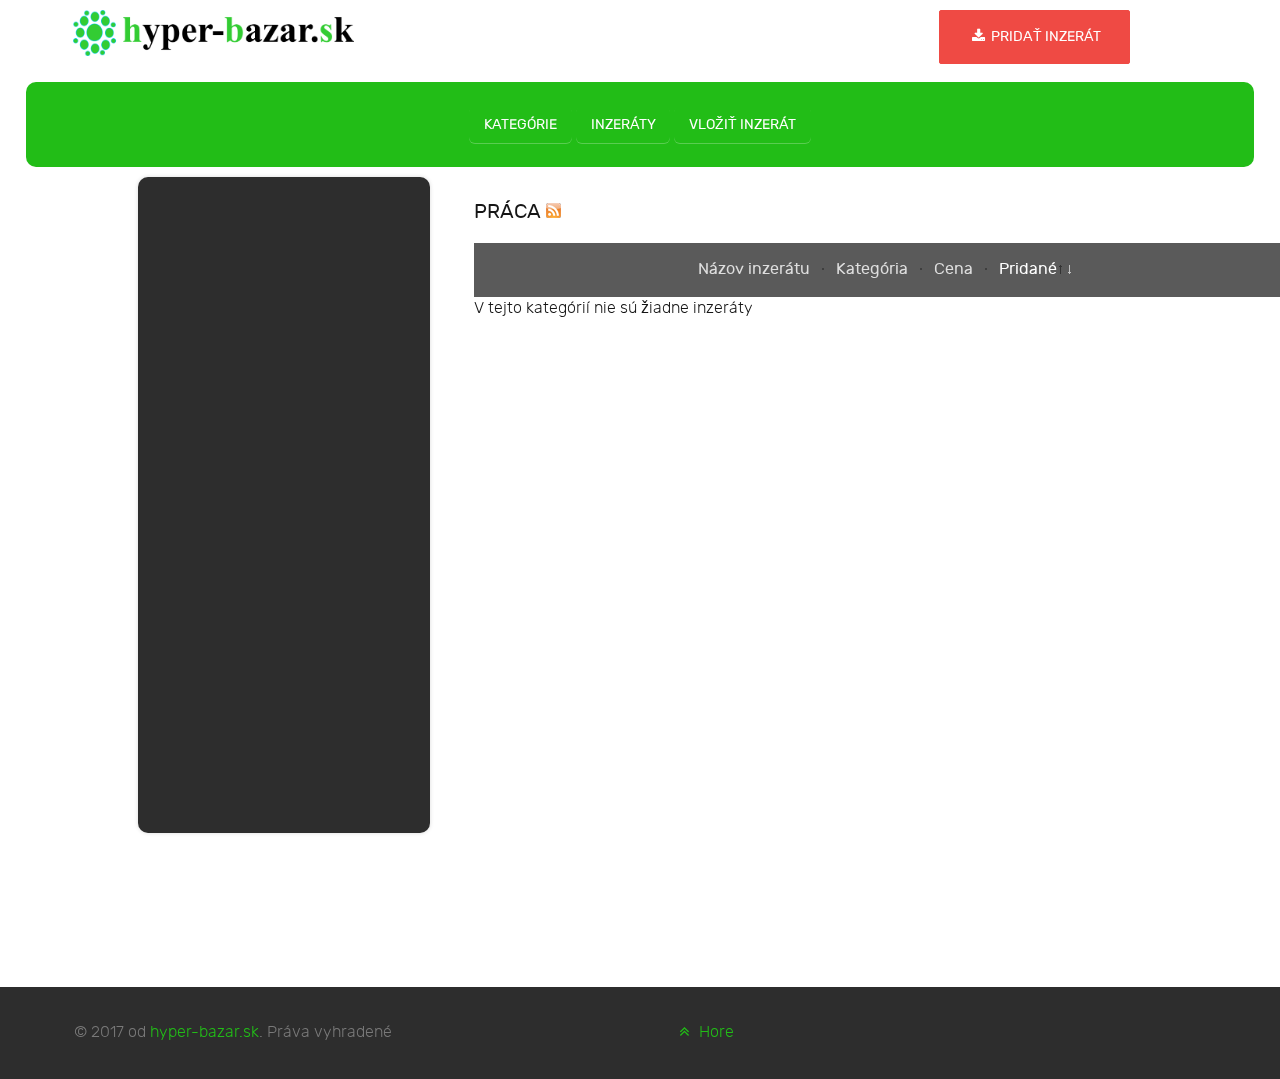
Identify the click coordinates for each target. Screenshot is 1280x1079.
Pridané (1028, 269)
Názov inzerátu (756, 269)
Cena (955, 269)
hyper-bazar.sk (204, 1032)
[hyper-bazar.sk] (213, 31)
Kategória (874, 269)
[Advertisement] (284, 501)
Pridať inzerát (1044, 36)
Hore (714, 1032)
